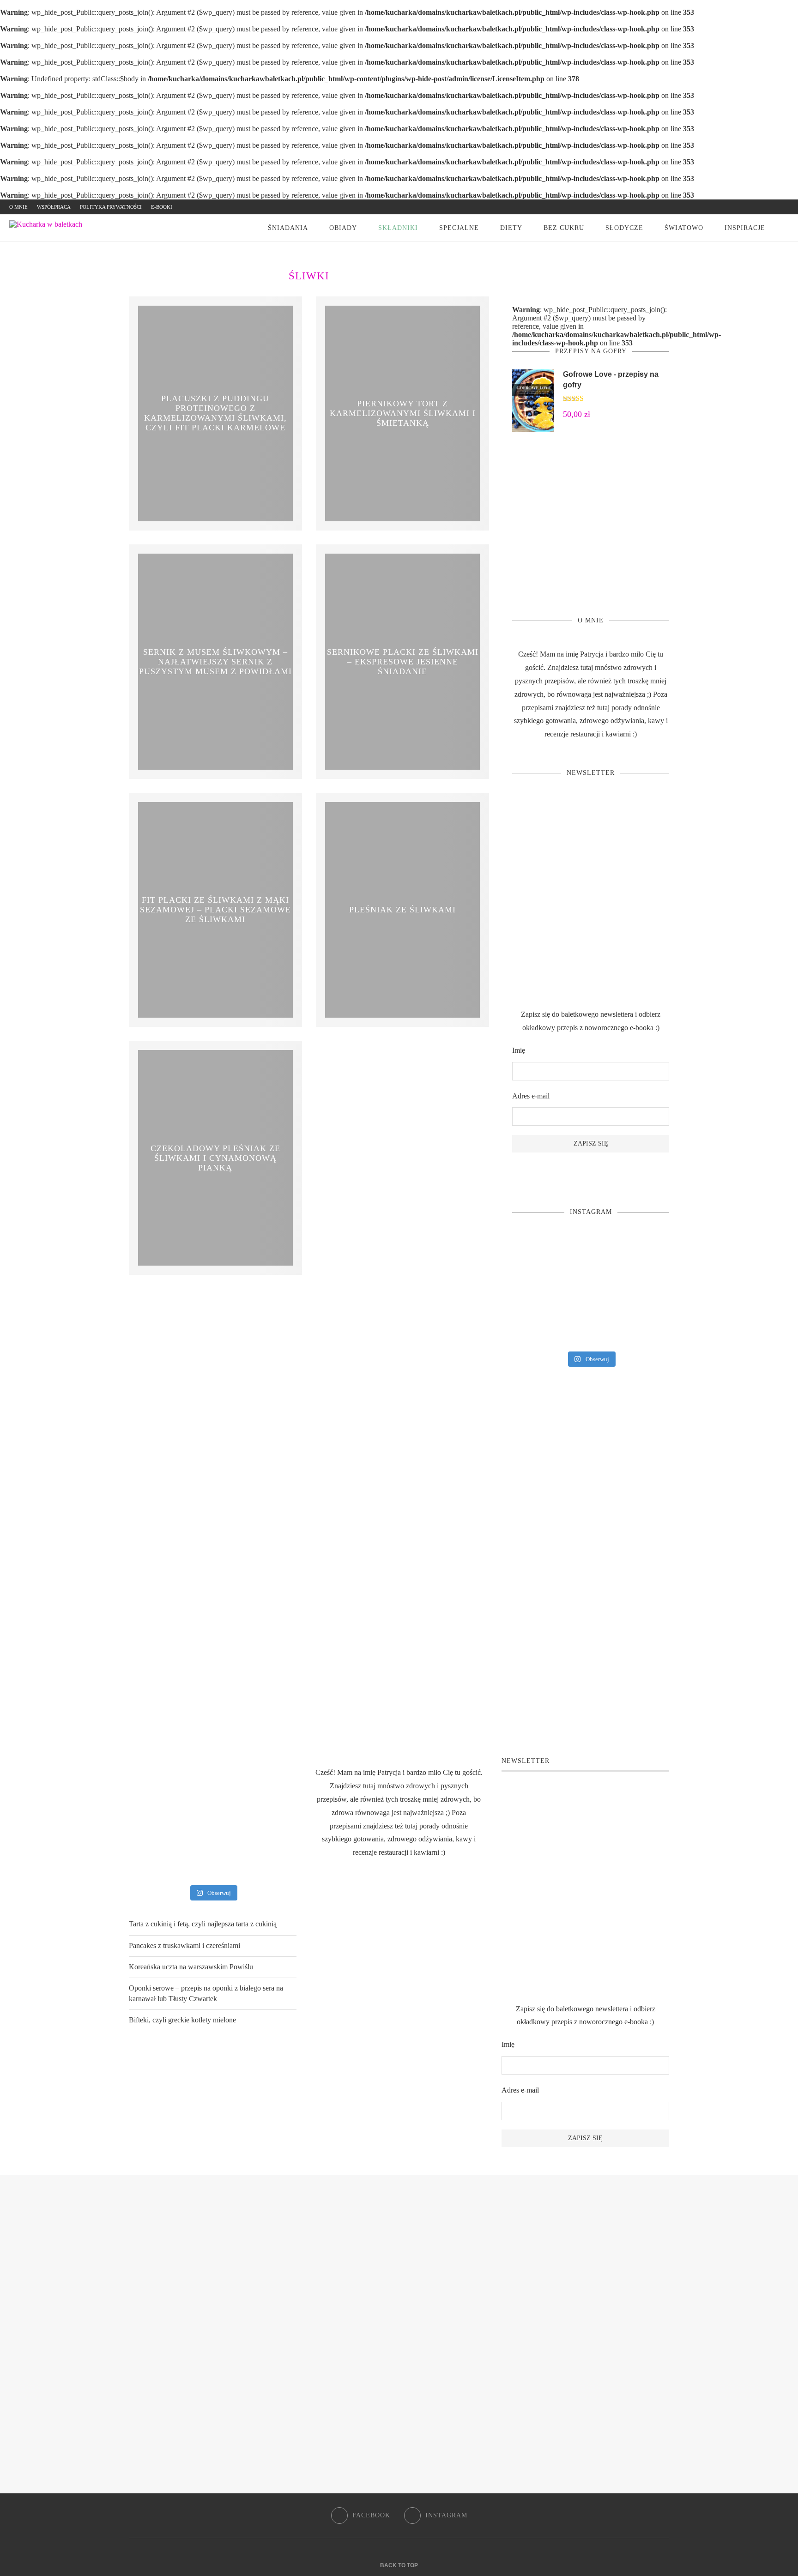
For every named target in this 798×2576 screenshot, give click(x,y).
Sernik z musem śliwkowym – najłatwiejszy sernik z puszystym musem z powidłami (215, 661)
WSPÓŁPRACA (54, 207)
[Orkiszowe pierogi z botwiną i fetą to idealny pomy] (591, 1290)
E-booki (162, 207)
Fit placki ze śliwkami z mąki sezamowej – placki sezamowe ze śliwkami (215, 910)
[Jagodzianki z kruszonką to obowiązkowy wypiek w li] (537, 1327)
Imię (519, 1050)
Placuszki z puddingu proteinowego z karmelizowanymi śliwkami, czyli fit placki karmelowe (215, 413)
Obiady (343, 228)
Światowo (684, 228)
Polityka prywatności (111, 207)
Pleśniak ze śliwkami (402, 910)
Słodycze (624, 228)
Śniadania (288, 228)
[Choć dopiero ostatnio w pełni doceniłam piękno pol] (591, 1327)
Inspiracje (745, 228)
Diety (511, 228)
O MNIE (18, 207)
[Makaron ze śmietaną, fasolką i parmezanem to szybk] (591, 1252)
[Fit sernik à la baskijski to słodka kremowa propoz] (644, 1327)
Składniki (398, 228)
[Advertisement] (591, 524)
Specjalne (459, 228)
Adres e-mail (531, 1096)
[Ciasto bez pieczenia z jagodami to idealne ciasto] (537, 1290)
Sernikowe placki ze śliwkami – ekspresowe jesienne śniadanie (403, 661)
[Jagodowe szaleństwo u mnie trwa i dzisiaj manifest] (644, 1290)
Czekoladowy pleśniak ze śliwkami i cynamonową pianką (215, 1158)
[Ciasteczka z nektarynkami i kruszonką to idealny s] (537, 1252)
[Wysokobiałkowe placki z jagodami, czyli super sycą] (644, 1252)
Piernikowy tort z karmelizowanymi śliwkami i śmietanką (403, 413)
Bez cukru (564, 228)
